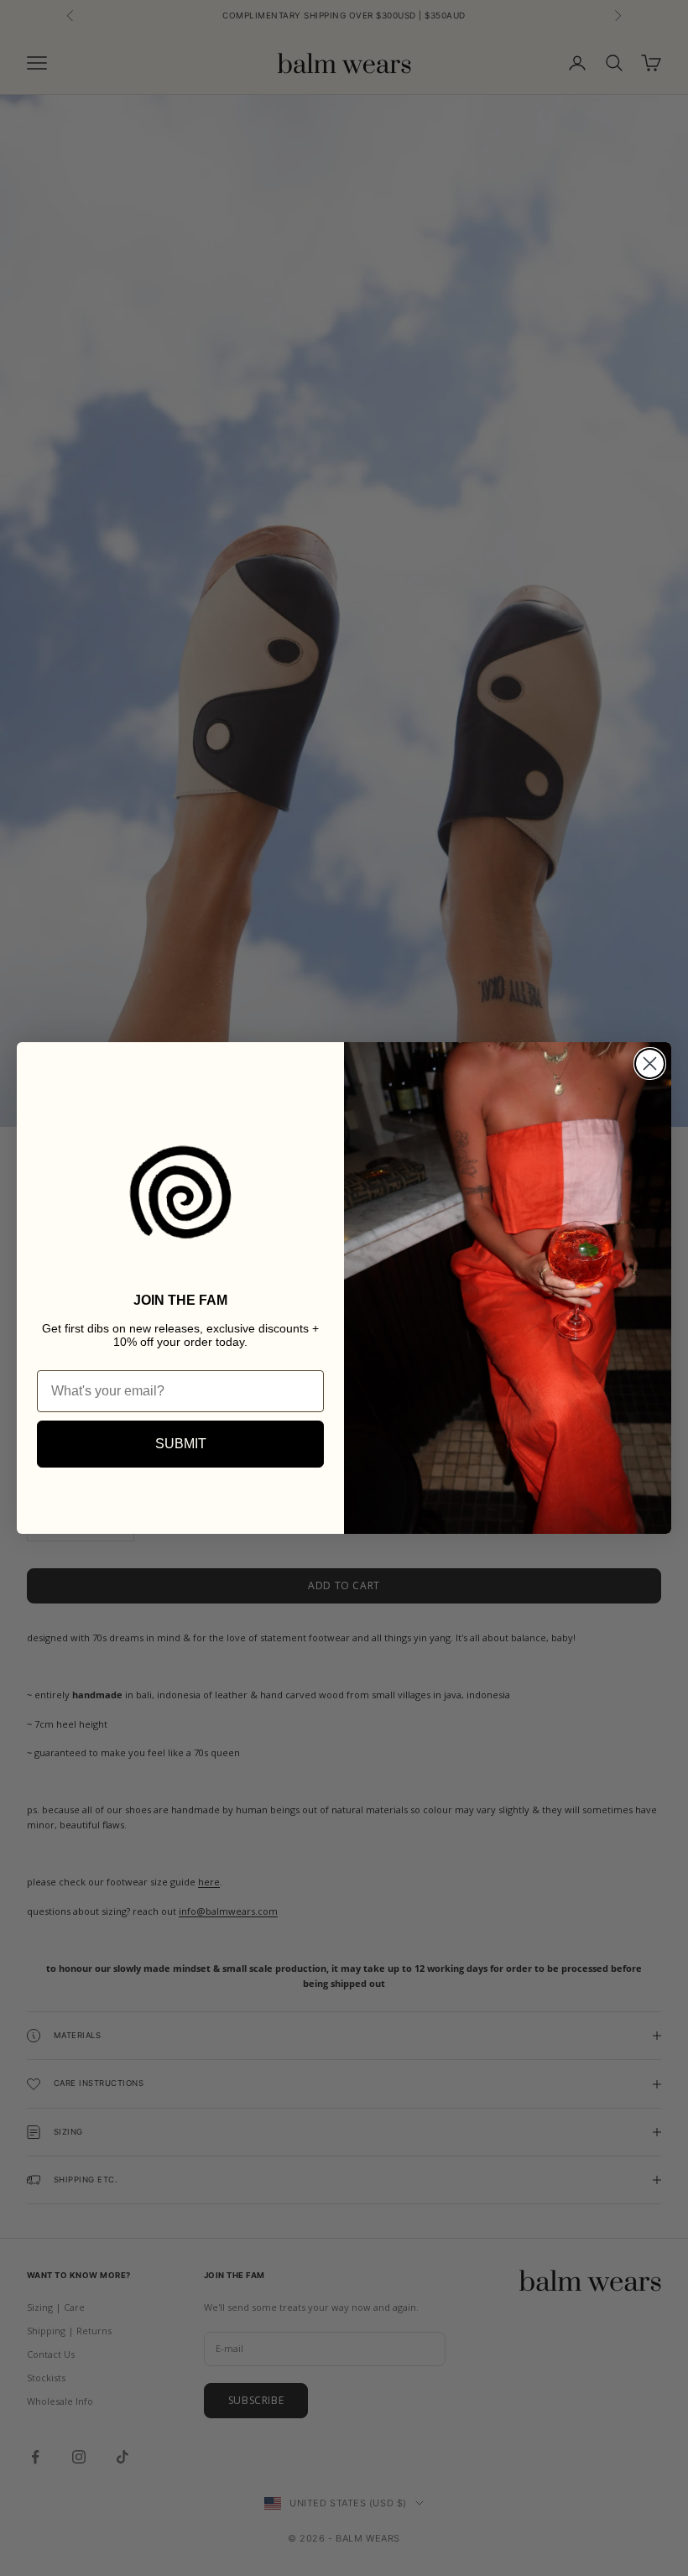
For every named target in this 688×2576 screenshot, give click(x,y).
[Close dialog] (650, 1064)
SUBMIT (181, 1444)
